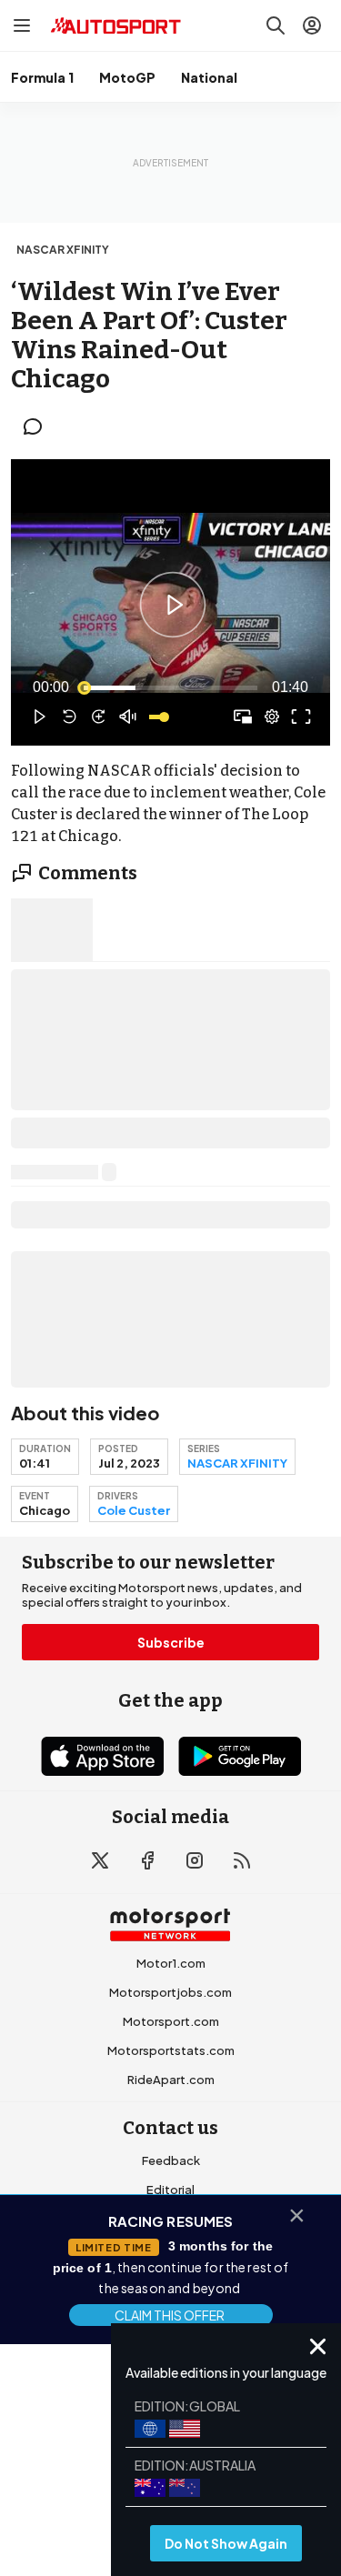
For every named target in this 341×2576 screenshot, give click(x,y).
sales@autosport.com (171, 2306)
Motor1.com (171, 1963)
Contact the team (171, 2277)
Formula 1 (42, 77)
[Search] (276, 25)
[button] (173, 605)
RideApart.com (171, 2080)
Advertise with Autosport (171, 2248)
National (209, 77)
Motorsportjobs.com (170, 1992)
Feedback (171, 2160)
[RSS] (242, 1860)
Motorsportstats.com (171, 2050)
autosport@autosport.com (170, 2219)
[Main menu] (22, 25)
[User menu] (312, 25)
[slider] (170, 687)
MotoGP (127, 77)
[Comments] (38, 426)
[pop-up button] (272, 717)
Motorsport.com (171, 2021)
